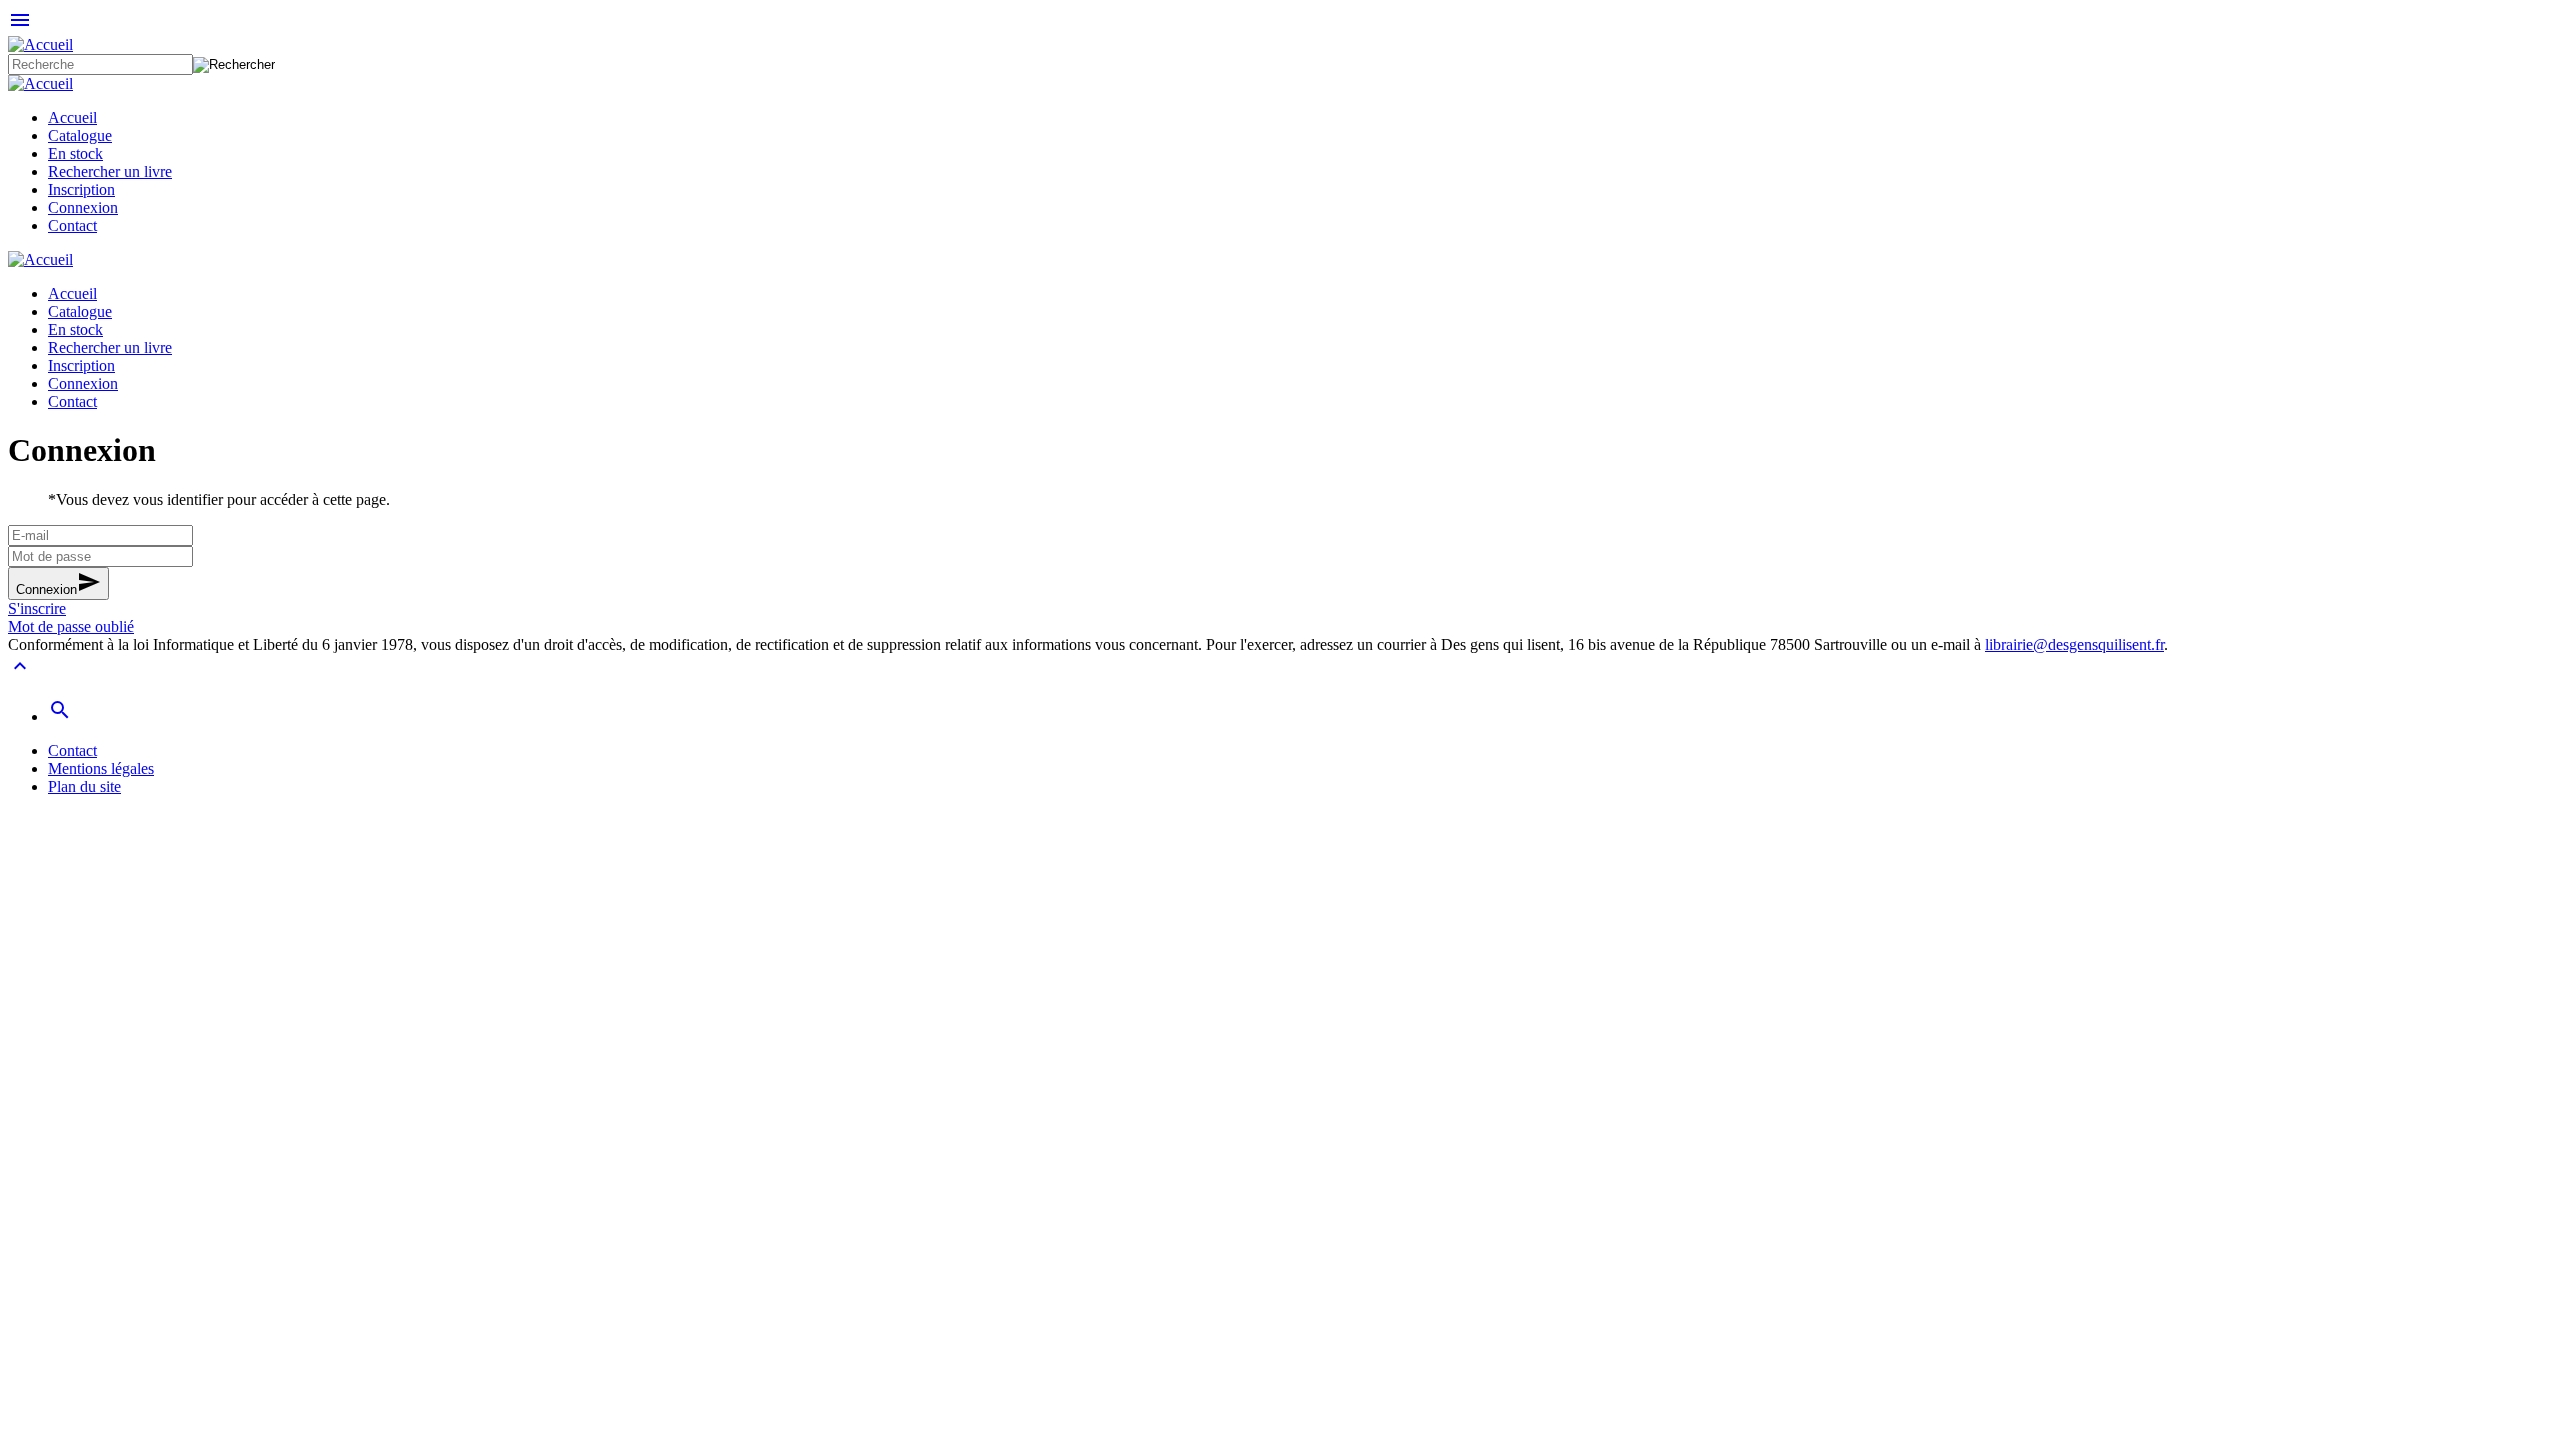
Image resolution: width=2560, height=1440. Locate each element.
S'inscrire (37, 608)
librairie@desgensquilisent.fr (2074, 644)
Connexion (58, 583)
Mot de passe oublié (71, 626)
